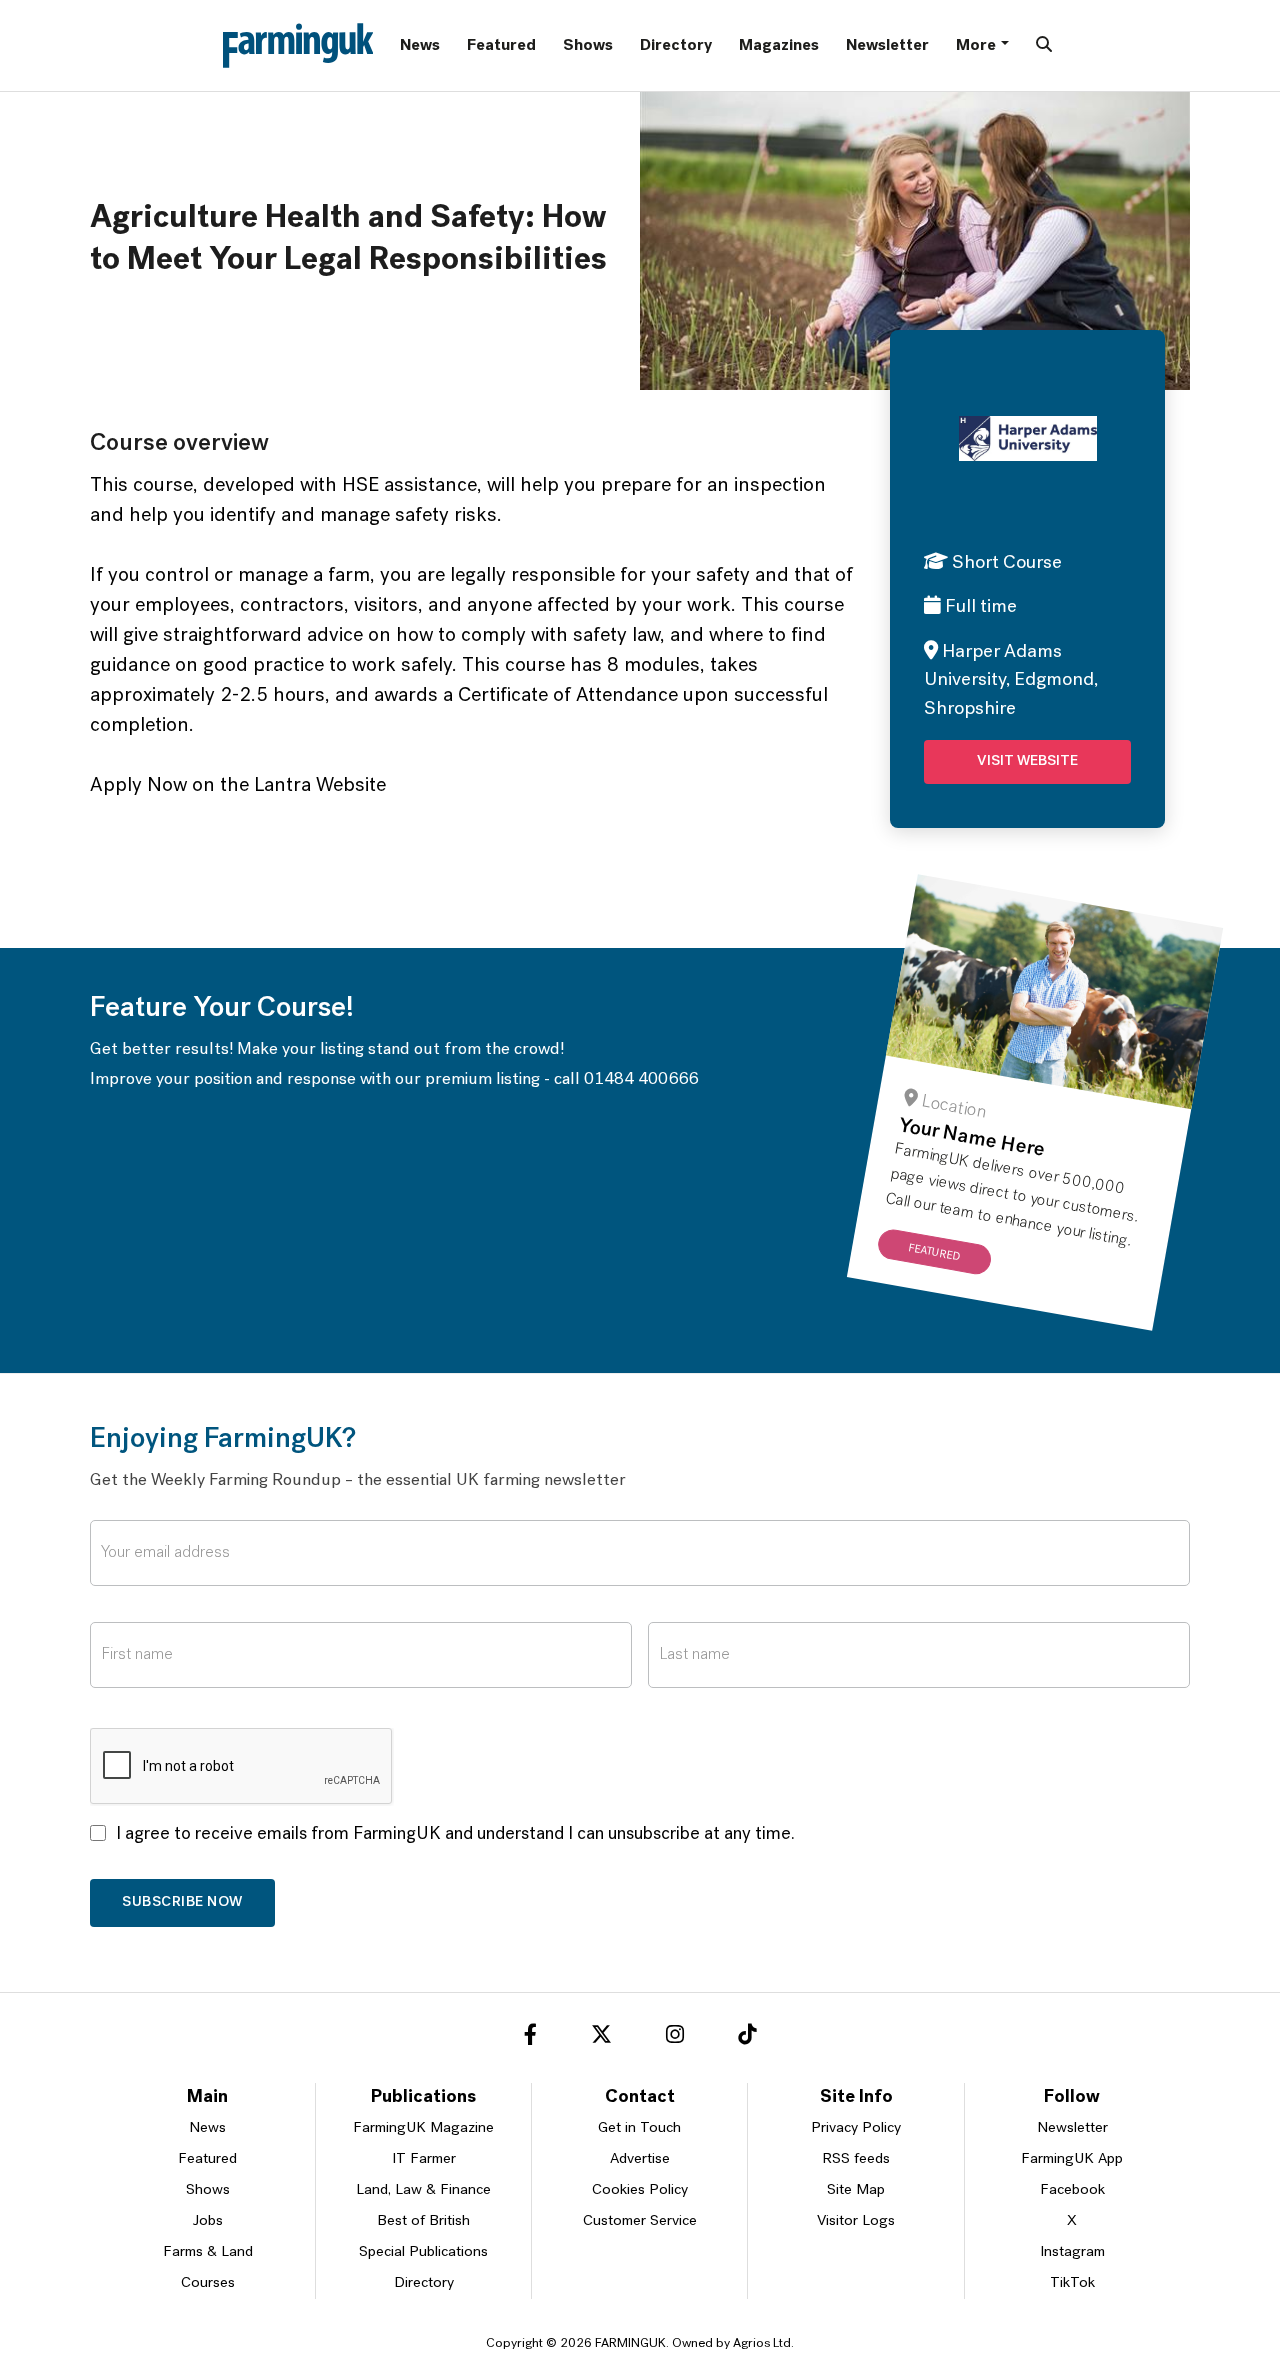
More (976, 46)
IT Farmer (424, 2159)
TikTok (1072, 2283)
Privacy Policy (856, 2128)
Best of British (423, 2221)
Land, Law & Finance (423, 2190)
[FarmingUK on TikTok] (747, 2038)
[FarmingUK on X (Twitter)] (601, 2038)
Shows (588, 46)
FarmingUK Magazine (423, 2128)
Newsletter (887, 46)
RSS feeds (856, 2159)
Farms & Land (208, 2252)
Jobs (208, 2221)
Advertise (640, 2159)
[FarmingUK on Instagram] (675, 2038)
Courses (208, 2283)
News (420, 46)
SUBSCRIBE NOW (182, 1902)
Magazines (779, 46)
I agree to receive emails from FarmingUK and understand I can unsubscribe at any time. (455, 1835)
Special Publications (423, 2252)
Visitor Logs (856, 2221)
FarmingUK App (1072, 2159)
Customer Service (640, 2221)
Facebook (1072, 2190)
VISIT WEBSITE (1027, 761)
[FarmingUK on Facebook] (530, 2038)
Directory (676, 46)
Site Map (856, 2190)
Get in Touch (639, 2128)
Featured (501, 46)
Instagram (1072, 2252)
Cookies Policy (640, 2190)
